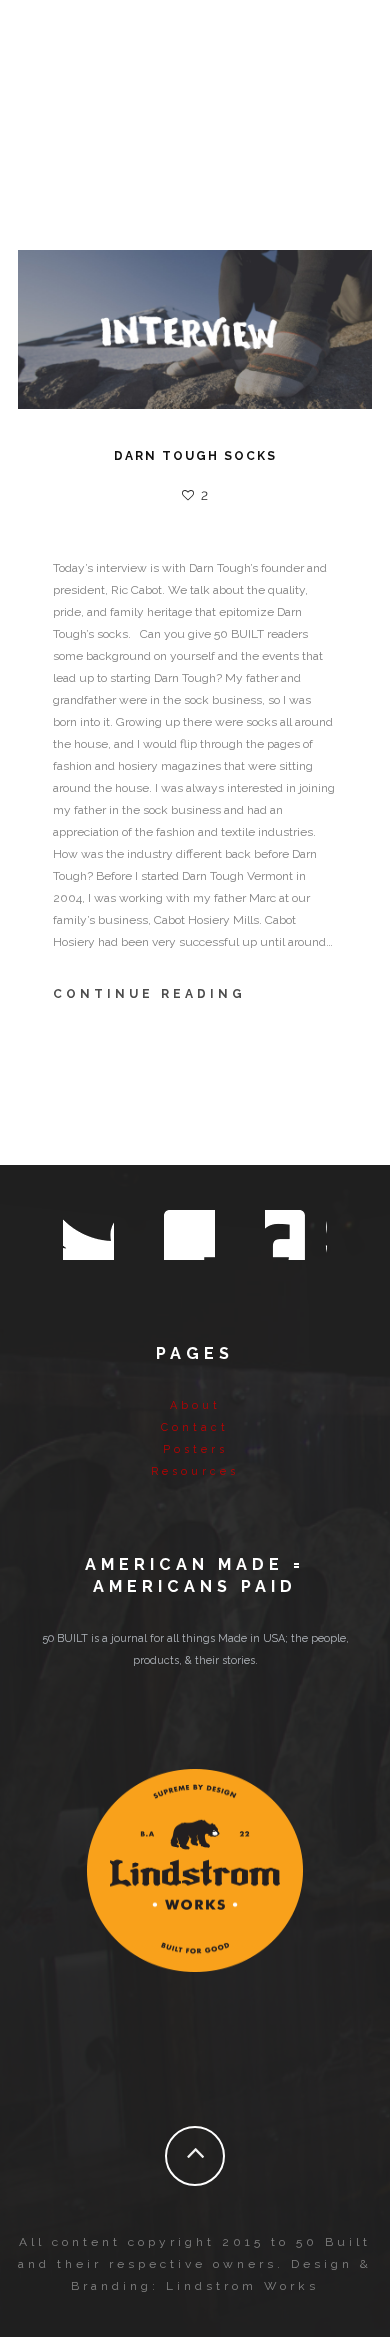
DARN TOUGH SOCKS (195, 456)
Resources (195, 1471)
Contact (195, 1427)
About (195, 1405)
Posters (195, 1449)
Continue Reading (149, 994)
